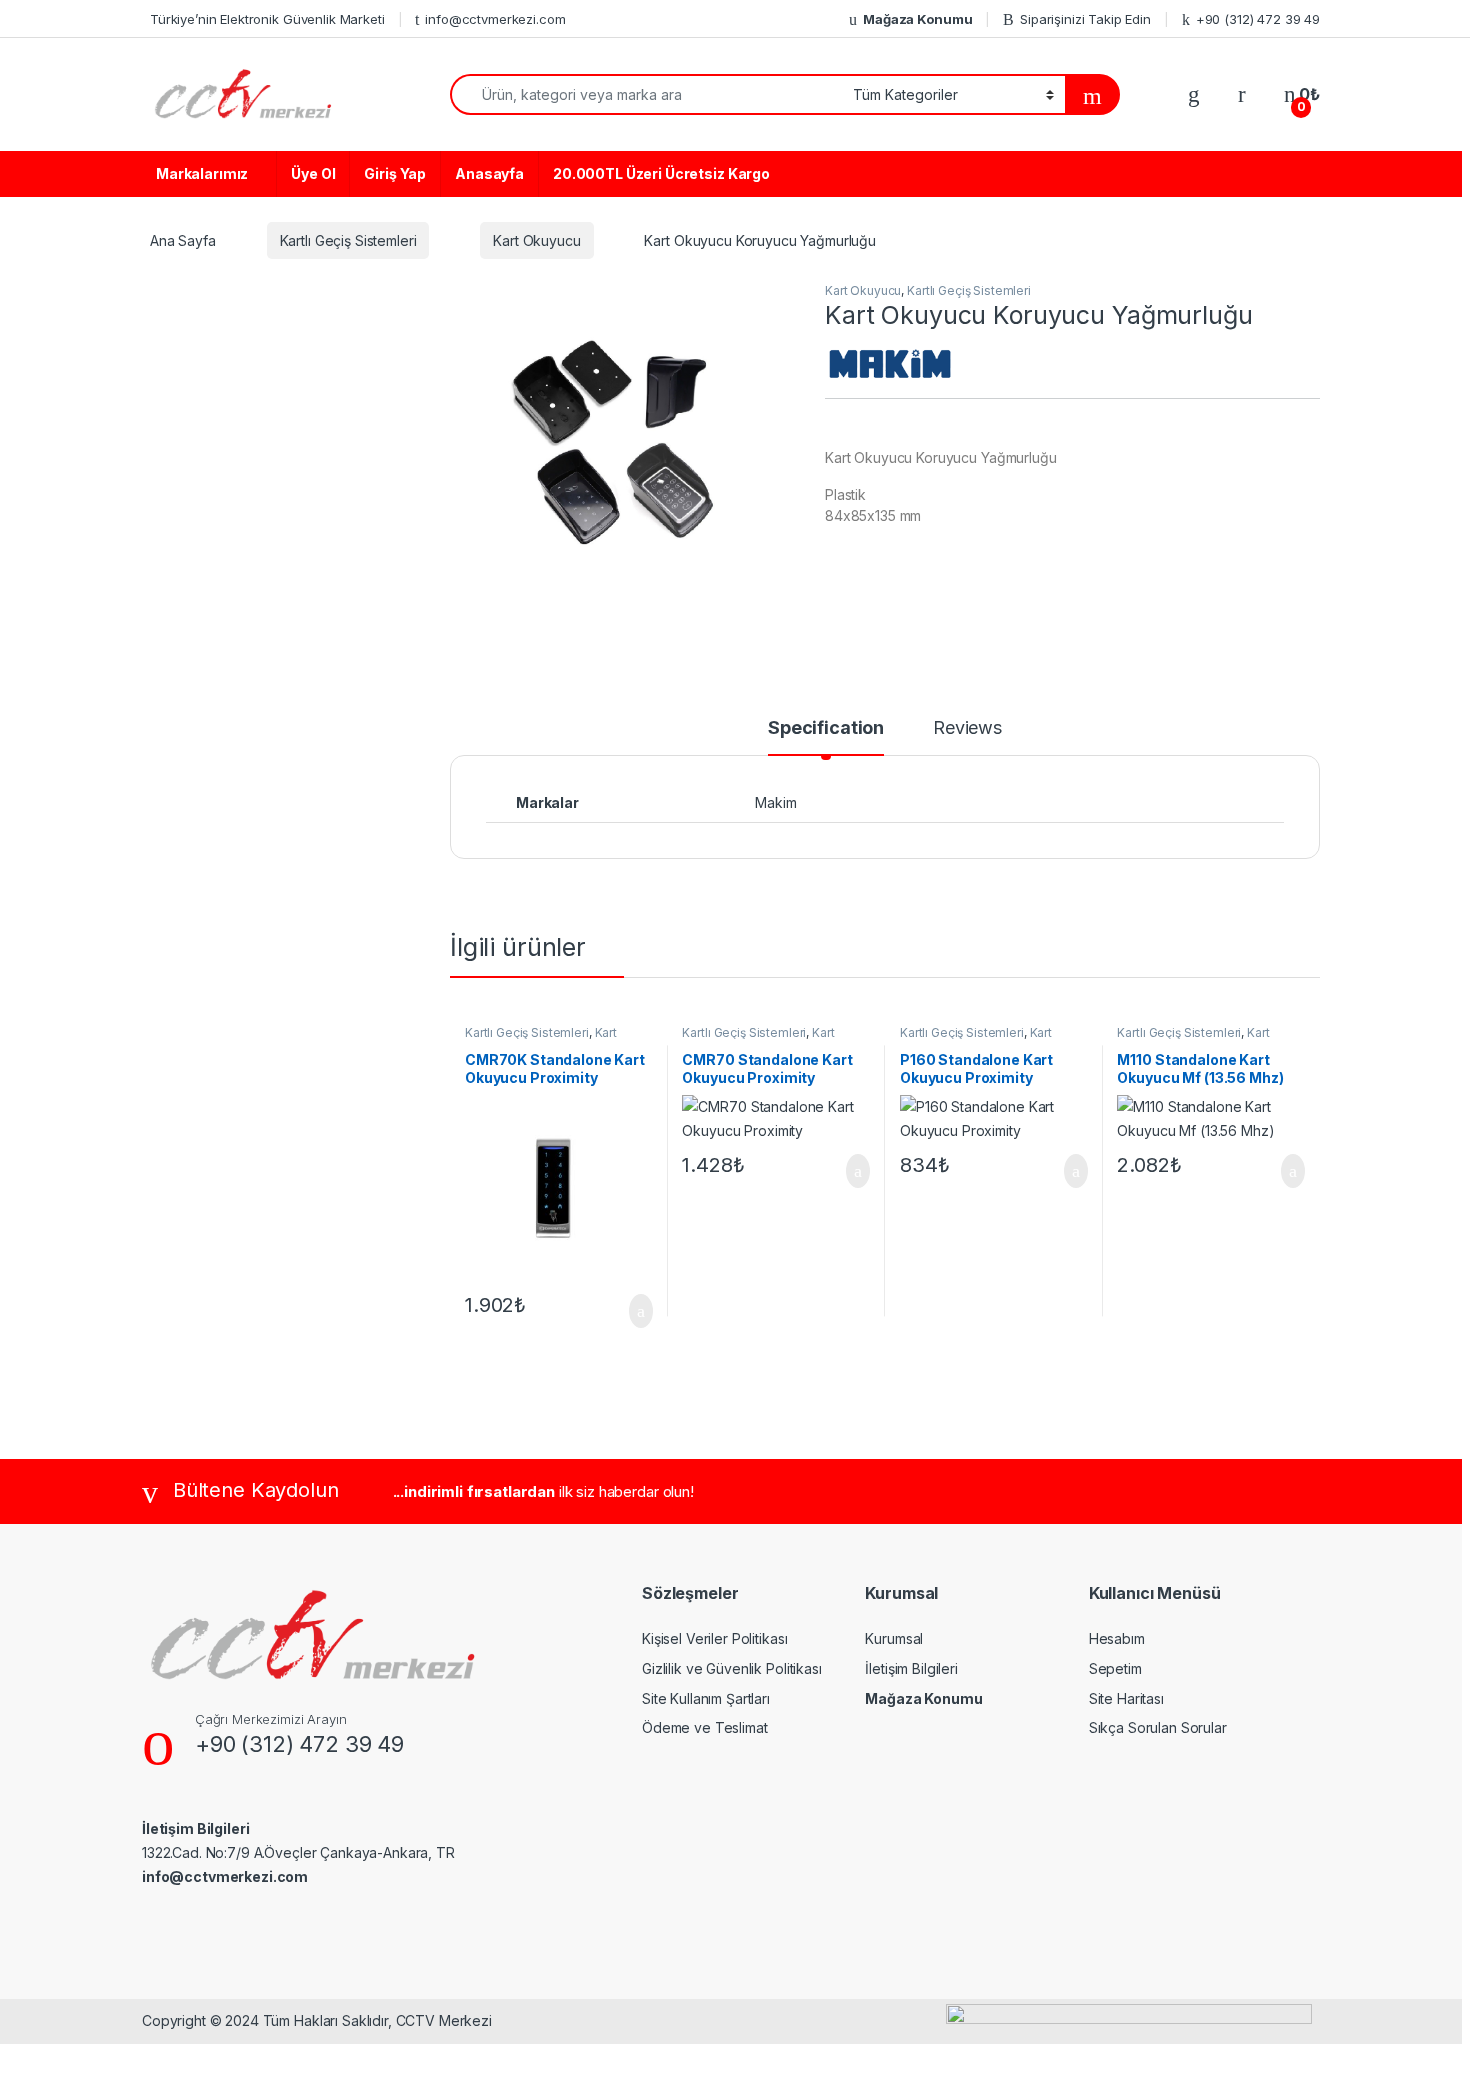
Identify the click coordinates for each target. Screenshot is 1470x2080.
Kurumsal (894, 1638)
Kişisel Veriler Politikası (714, 1638)
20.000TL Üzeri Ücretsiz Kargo (661, 173)
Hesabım (1117, 1638)
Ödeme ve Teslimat (705, 1727)
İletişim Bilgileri (911, 1668)
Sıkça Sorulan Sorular (1158, 1727)
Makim (775, 802)
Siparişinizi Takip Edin (1085, 19)
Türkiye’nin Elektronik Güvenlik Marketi (267, 19)
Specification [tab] (826, 728)
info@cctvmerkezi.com (495, 19)
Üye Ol (313, 173)
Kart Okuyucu (536, 240)
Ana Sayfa (183, 240)
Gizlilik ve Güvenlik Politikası (732, 1668)
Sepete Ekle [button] (628, 1311)
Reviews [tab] (967, 728)
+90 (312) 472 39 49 (1258, 19)
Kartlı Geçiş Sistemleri (348, 240)
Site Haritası (1126, 1698)
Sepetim (1115, 1668)
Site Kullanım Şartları (706, 1698)
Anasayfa (489, 173)
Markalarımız (202, 173)
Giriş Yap (395, 173)
